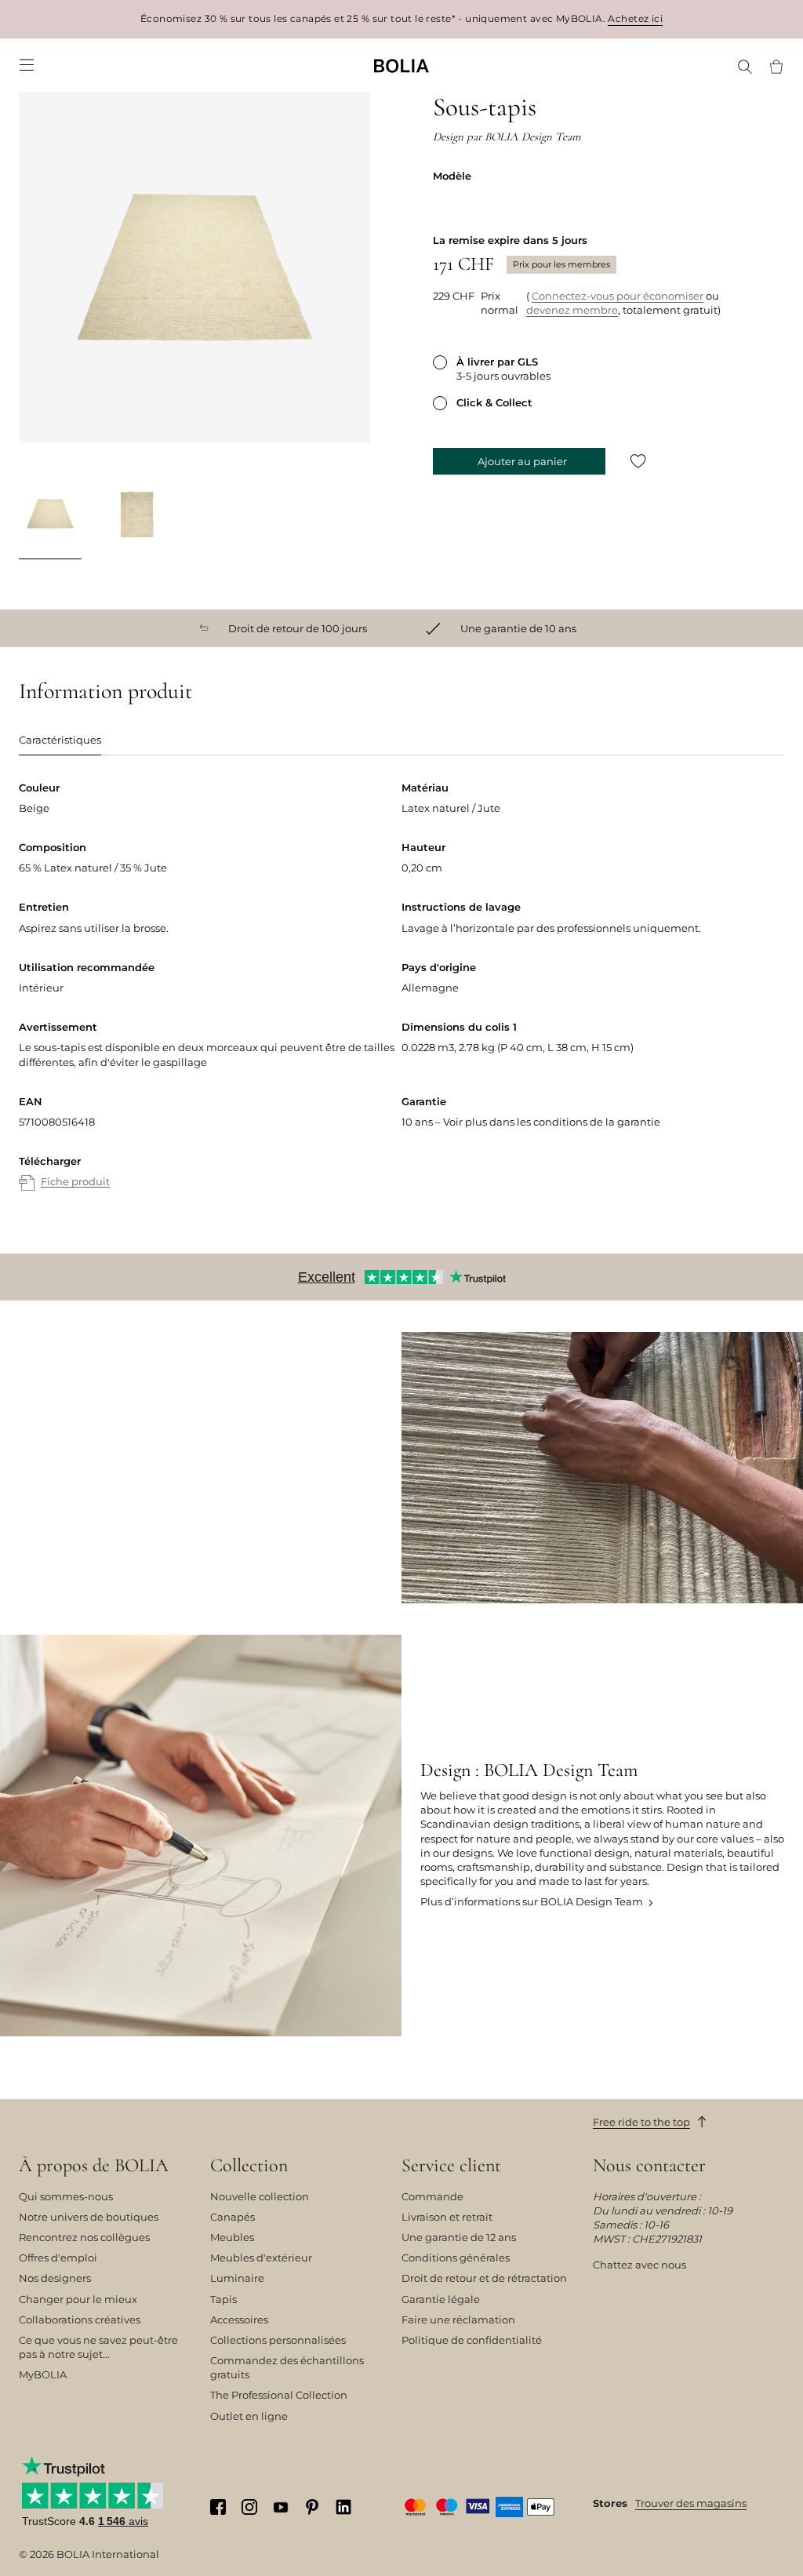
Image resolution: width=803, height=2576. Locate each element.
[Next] (351, 516)
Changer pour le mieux (78, 2299)
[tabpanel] (401, 1001)
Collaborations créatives (80, 2319)
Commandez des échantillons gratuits (287, 2367)
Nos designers (55, 2278)
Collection (249, 2166)
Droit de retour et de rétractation (484, 2278)
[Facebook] (218, 2507)
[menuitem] (27, 65)
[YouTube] (281, 2506)
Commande (432, 2196)
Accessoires (239, 2319)
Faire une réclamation (458, 2319)
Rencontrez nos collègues (84, 2237)
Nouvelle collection (260, 2196)
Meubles (232, 2237)
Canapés (233, 2217)
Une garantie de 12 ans (459, 2237)
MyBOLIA (43, 2374)
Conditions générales (456, 2258)
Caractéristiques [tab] (60, 740)
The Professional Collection (279, 2395)
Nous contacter (649, 2166)
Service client (451, 2166)
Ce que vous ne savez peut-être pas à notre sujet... (98, 2347)
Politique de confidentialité (472, 2340)
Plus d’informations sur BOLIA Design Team (532, 1901)
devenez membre (572, 310)
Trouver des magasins (691, 2503)
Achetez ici (635, 18)
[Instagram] (249, 2507)
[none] (401, 65)
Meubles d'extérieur (261, 2258)
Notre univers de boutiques (89, 2217)
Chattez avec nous (639, 2265)
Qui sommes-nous (66, 2196)
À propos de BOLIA (94, 2166)
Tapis (223, 2299)
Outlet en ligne (249, 2416)
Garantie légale (441, 2299)
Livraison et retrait (447, 2217)
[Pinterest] (312, 2507)
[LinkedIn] (343, 2507)
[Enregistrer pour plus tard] (638, 461)
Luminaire (237, 2278)
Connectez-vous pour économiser (618, 296)
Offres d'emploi (58, 2258)
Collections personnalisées (278, 2340)
